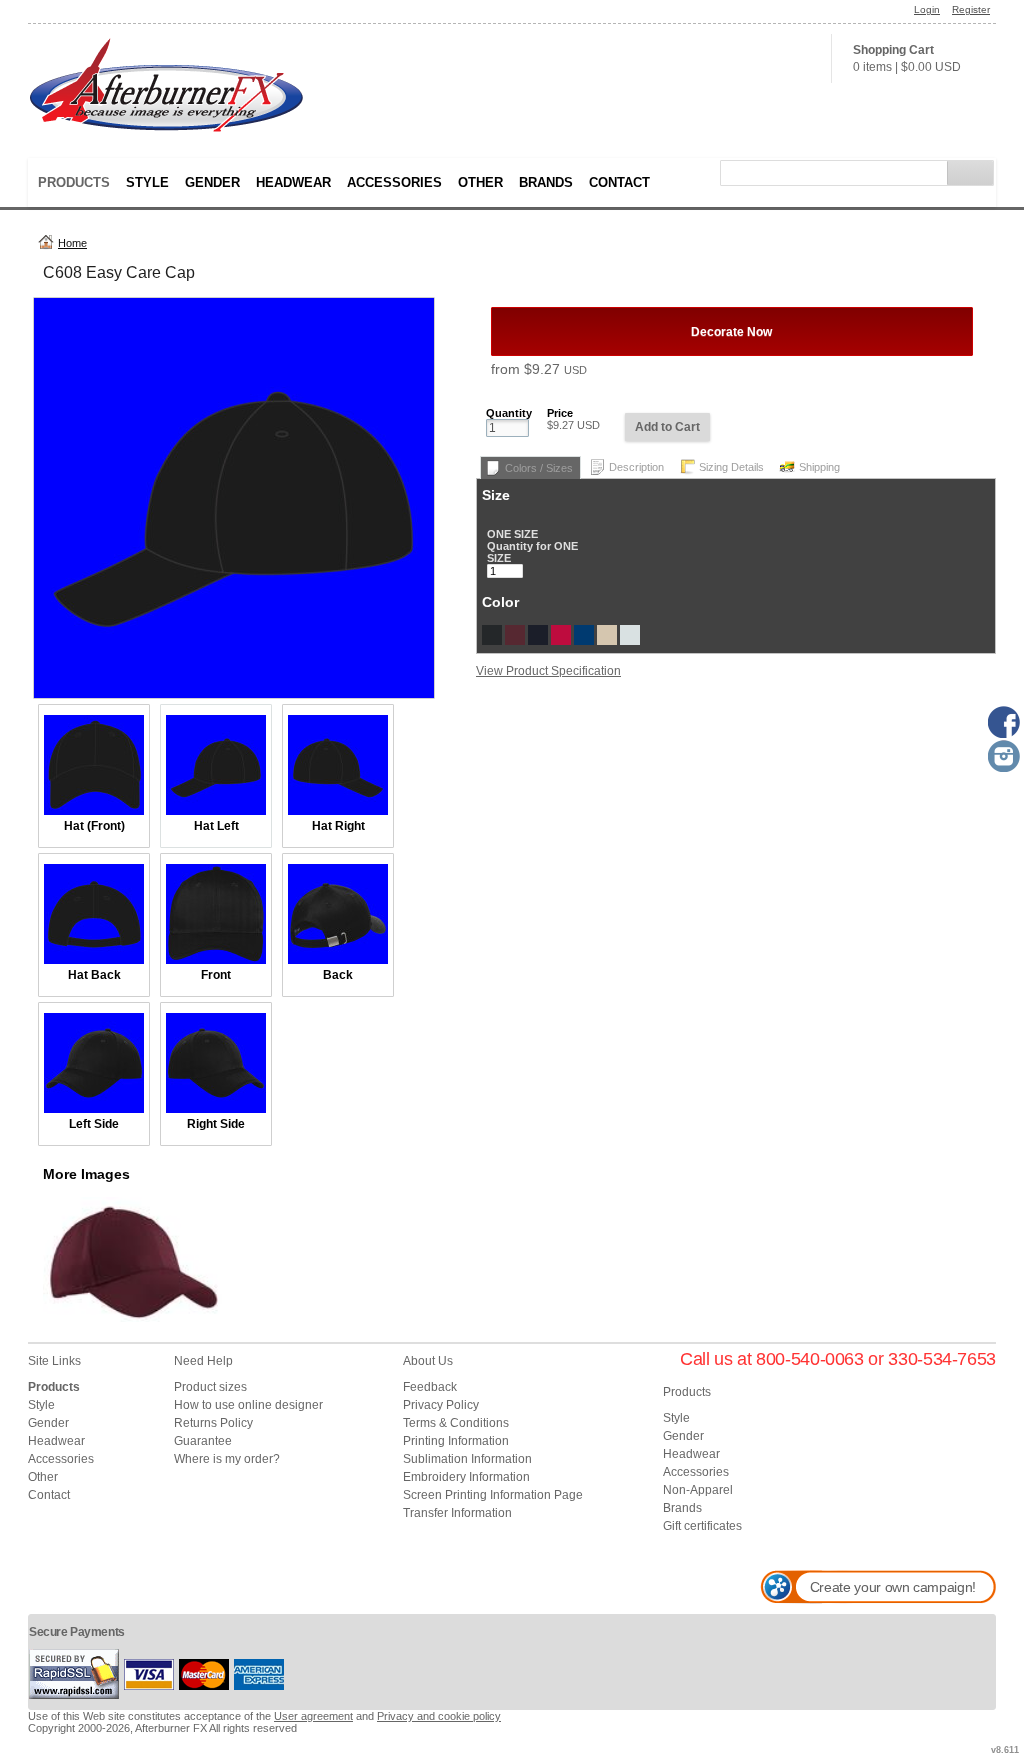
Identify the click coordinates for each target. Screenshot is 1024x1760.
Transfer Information (457, 1513)
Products (74, 182)
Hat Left (216, 826)
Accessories (394, 182)
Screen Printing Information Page (493, 1495)
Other (480, 182)
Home (72, 243)
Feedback (430, 1387)
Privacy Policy (441, 1405)
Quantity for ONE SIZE (532, 552)
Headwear (293, 182)
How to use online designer (248, 1405)
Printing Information (456, 1441)
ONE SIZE (512, 534)
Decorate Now (731, 332)
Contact (619, 182)
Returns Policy (213, 1423)
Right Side (216, 1124)
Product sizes (210, 1387)
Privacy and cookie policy (439, 1716)
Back (338, 975)
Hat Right (338, 826)
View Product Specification (548, 671)
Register (971, 9)
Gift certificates (702, 1526)
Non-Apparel (698, 1490)
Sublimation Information (467, 1459)
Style (147, 182)
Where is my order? (227, 1459)
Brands (546, 182)
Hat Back (94, 975)
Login (927, 9)
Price (560, 413)
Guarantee (203, 1441)
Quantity (509, 413)
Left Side (94, 1124)
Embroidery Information (466, 1477)
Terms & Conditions (456, 1423)
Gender (212, 182)
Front (216, 975)
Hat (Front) (94, 826)
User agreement (313, 1716)
